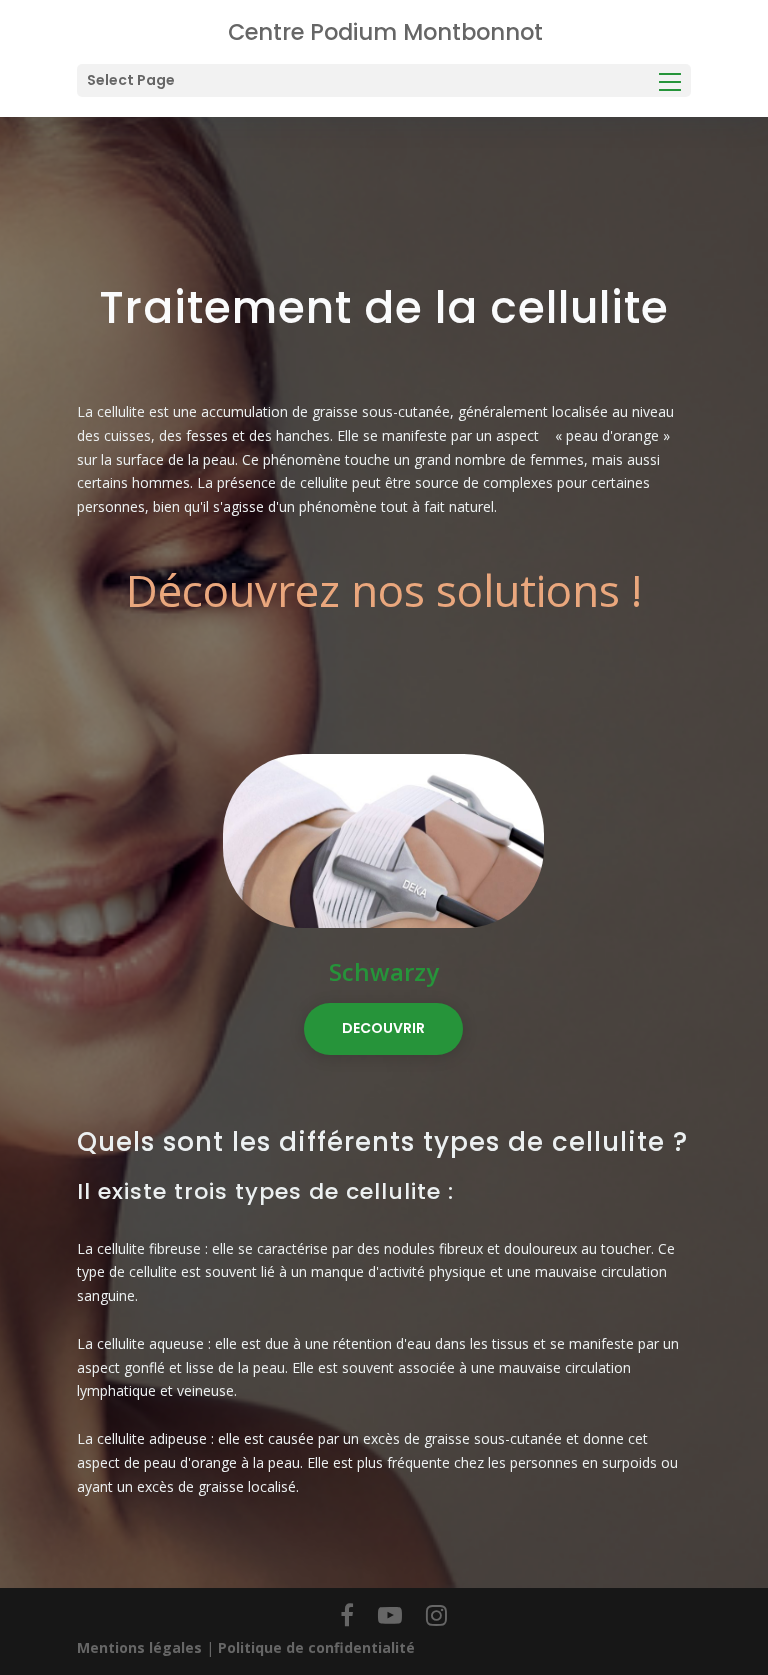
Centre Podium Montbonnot (385, 32)
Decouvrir (383, 1028)
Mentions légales (139, 1647)
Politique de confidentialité (316, 1647)
